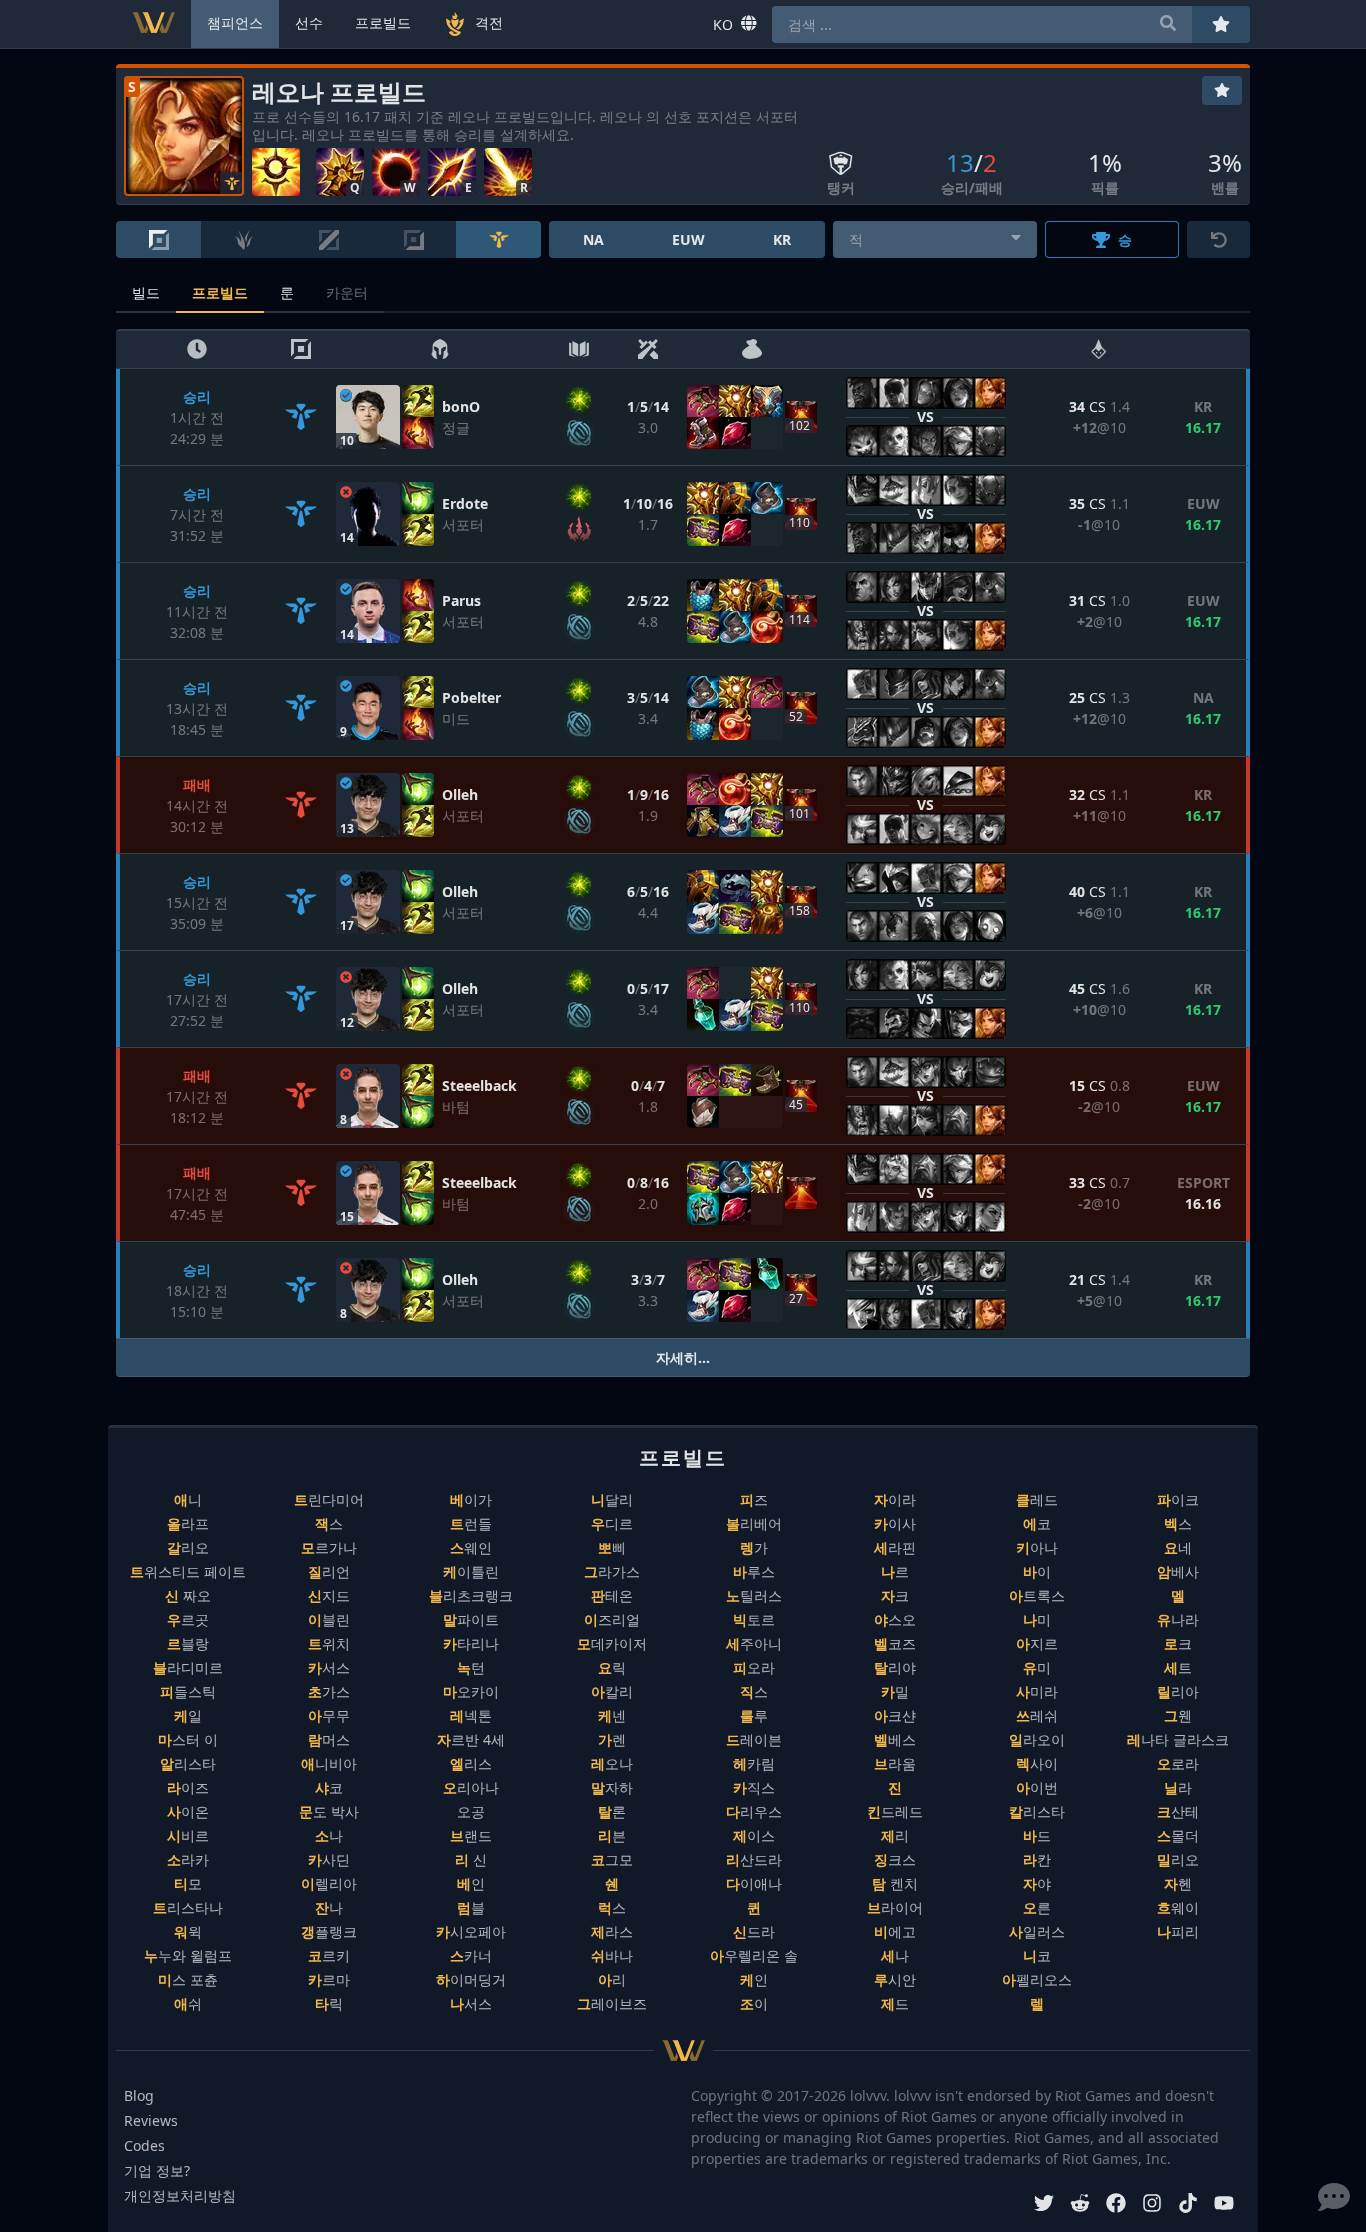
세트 (1178, 1667)
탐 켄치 (895, 1883)
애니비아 (329, 1763)
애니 (188, 1499)
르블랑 (188, 1643)
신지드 (329, 1595)
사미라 (1037, 1691)
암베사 (1178, 1571)
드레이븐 (754, 1739)
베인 (471, 1883)
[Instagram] (1152, 2205)
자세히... (683, 1357)
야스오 (895, 1619)
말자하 (612, 1787)
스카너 (471, 1955)
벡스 (1178, 1523)
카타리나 (471, 1643)
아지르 (1037, 1643)
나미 (1037, 1619)
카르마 (329, 1979)
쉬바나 (612, 1955)
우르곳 (188, 1619)
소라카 (188, 1859)
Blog (139, 2095)
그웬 (1178, 1715)
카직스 (754, 1787)
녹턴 (471, 1667)
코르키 (329, 1955)
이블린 (329, 1619)
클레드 (1037, 1499)
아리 (612, 1979)
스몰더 (1178, 1835)
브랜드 (471, 1835)
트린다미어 (329, 1499)
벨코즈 (895, 1643)
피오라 (754, 1667)
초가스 (329, 1691)
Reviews (151, 2120)
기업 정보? (157, 2170)
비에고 (895, 1931)
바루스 (754, 1571)
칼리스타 (1037, 1811)
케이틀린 (471, 1571)
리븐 (612, 1835)
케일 (188, 1715)
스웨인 (471, 1547)
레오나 (612, 1763)
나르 (895, 1571)
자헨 (1178, 1883)
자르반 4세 (471, 1739)
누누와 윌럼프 (188, 1955)
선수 (309, 22)
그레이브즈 (612, 2003)
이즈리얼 (612, 1619)
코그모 (612, 1859)
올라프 (188, 1523)
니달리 (612, 1499)
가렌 (612, 1739)
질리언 (329, 1571)
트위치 (329, 1643)
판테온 (612, 1595)
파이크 (1178, 1499)
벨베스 (895, 1739)
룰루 (754, 1715)
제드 (895, 2003)
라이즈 (188, 1787)
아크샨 (895, 1715)
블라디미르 (188, 1667)
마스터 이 (188, 1739)
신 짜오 (188, 1595)
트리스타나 (188, 1907)
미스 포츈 (188, 1979)
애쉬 (188, 2003)
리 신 (471, 1859)
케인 (754, 1979)
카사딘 (329, 1859)
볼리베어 (754, 1523)
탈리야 (895, 1667)
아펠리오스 (1037, 1979)
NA (593, 239)
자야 (1037, 1883)
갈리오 (188, 1547)
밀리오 (1178, 1859)
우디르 (612, 1523)
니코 (1037, 1955)
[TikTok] (1188, 2205)
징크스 (895, 1859)
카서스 (329, 1667)
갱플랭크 (329, 1931)
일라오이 (1037, 1739)
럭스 (612, 1907)
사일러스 (1037, 1931)
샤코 (329, 1787)
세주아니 (754, 1643)
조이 (754, 2003)
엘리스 (471, 1763)
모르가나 (329, 1547)
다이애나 (754, 1883)
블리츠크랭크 (471, 1595)
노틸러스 (754, 1595)
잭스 (329, 1523)
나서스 (471, 2003)
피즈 (754, 1499)
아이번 (1037, 1787)
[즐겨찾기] (1222, 90)
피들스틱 (188, 1691)
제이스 (754, 1835)
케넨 (612, 1715)
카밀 (895, 1691)
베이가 (471, 1499)
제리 (895, 1835)
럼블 (471, 1907)
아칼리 (612, 1691)
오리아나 (471, 1787)
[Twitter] (1044, 2205)
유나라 (1178, 1619)
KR (782, 239)
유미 (1037, 1667)
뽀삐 (612, 1547)
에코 (1037, 1523)
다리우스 (754, 1811)
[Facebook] (1116, 2205)
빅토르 (754, 1619)
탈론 (612, 1811)
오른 (1037, 1907)
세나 (895, 1955)
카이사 (895, 1523)
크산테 (1178, 1811)
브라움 (895, 1763)
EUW (688, 239)
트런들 (471, 1523)
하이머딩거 (471, 1979)
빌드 (146, 292)
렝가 (754, 1547)
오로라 (1178, 1763)
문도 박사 (329, 1811)
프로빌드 (220, 292)
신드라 (754, 1931)
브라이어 (895, 1907)
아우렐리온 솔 (754, 1955)
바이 (1037, 1571)
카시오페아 (471, 1931)
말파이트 (471, 1619)
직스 (754, 1691)
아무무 (329, 1715)
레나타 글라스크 (1178, 1739)
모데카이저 (612, 1643)
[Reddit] (1080, 2205)
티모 (188, 1883)
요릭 (612, 1667)
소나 (329, 1835)
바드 (1037, 1835)
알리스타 (188, 1763)
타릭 (329, 2003)
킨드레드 (895, 1811)
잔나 (329, 1907)
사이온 (188, 1811)
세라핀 (895, 1547)
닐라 (1178, 1787)
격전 (489, 22)
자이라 (895, 1499)
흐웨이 (1178, 1907)
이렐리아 (329, 1883)
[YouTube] (1224, 2205)
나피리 (1178, 1931)
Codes (144, 2145)
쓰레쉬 (1037, 1715)
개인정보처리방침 (180, 2195)
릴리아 (1178, 1691)
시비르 (188, 1835)
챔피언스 (235, 22)
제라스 (612, 1931)
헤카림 (754, 1763)
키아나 (1037, 1547)
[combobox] (935, 239)
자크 (895, 1595)
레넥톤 (471, 1715)
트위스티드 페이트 (188, 1571)
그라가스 (612, 1571)
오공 (471, 1811)
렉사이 (1037, 1763)
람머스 (329, 1739)
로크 (1178, 1643)
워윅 (188, 1931)
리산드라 (754, 1859)
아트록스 (1037, 1595)
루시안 (895, 1979)
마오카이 (471, 1691)
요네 (1178, 1547)
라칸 (1037, 1859)
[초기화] (1218, 239)
